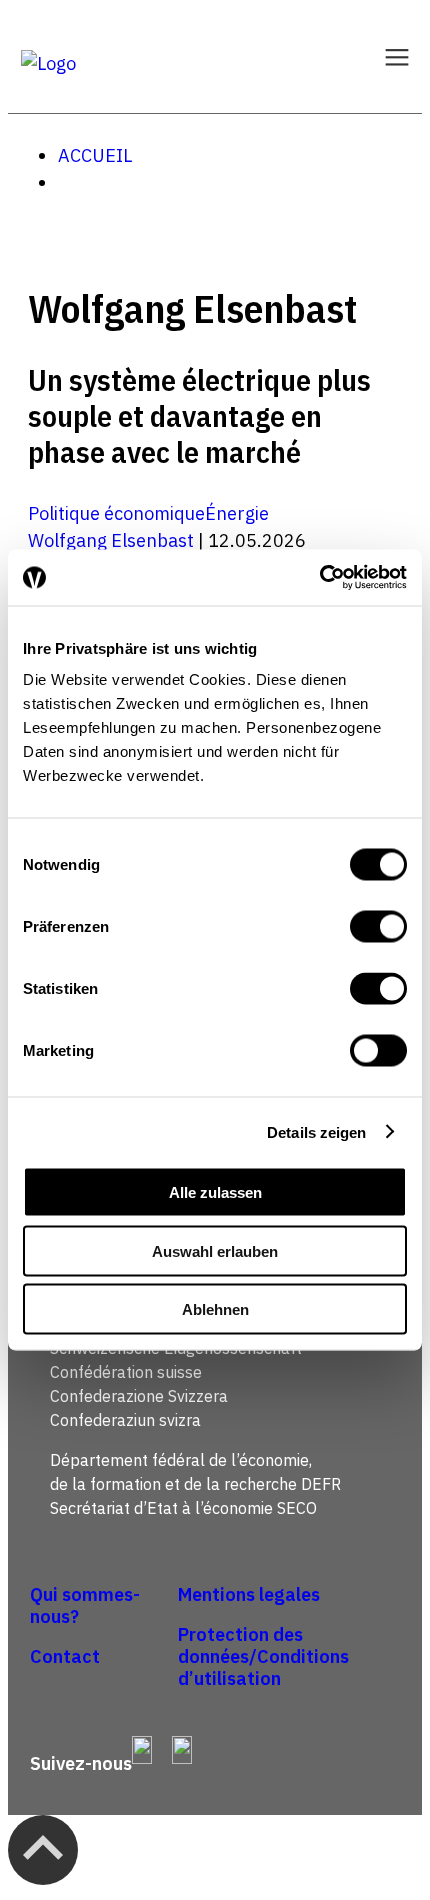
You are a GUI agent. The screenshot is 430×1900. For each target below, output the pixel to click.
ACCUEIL (95, 155)
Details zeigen (316, 1131)
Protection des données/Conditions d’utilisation (263, 1656)
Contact (65, 1656)
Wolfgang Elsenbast (111, 540)
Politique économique (116, 513)
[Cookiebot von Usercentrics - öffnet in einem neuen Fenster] (319, 578)
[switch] (378, 927)
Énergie (237, 513)
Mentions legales (249, 1594)
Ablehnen (215, 1309)
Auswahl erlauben (215, 1250)
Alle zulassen (215, 1192)
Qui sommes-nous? (85, 1605)
